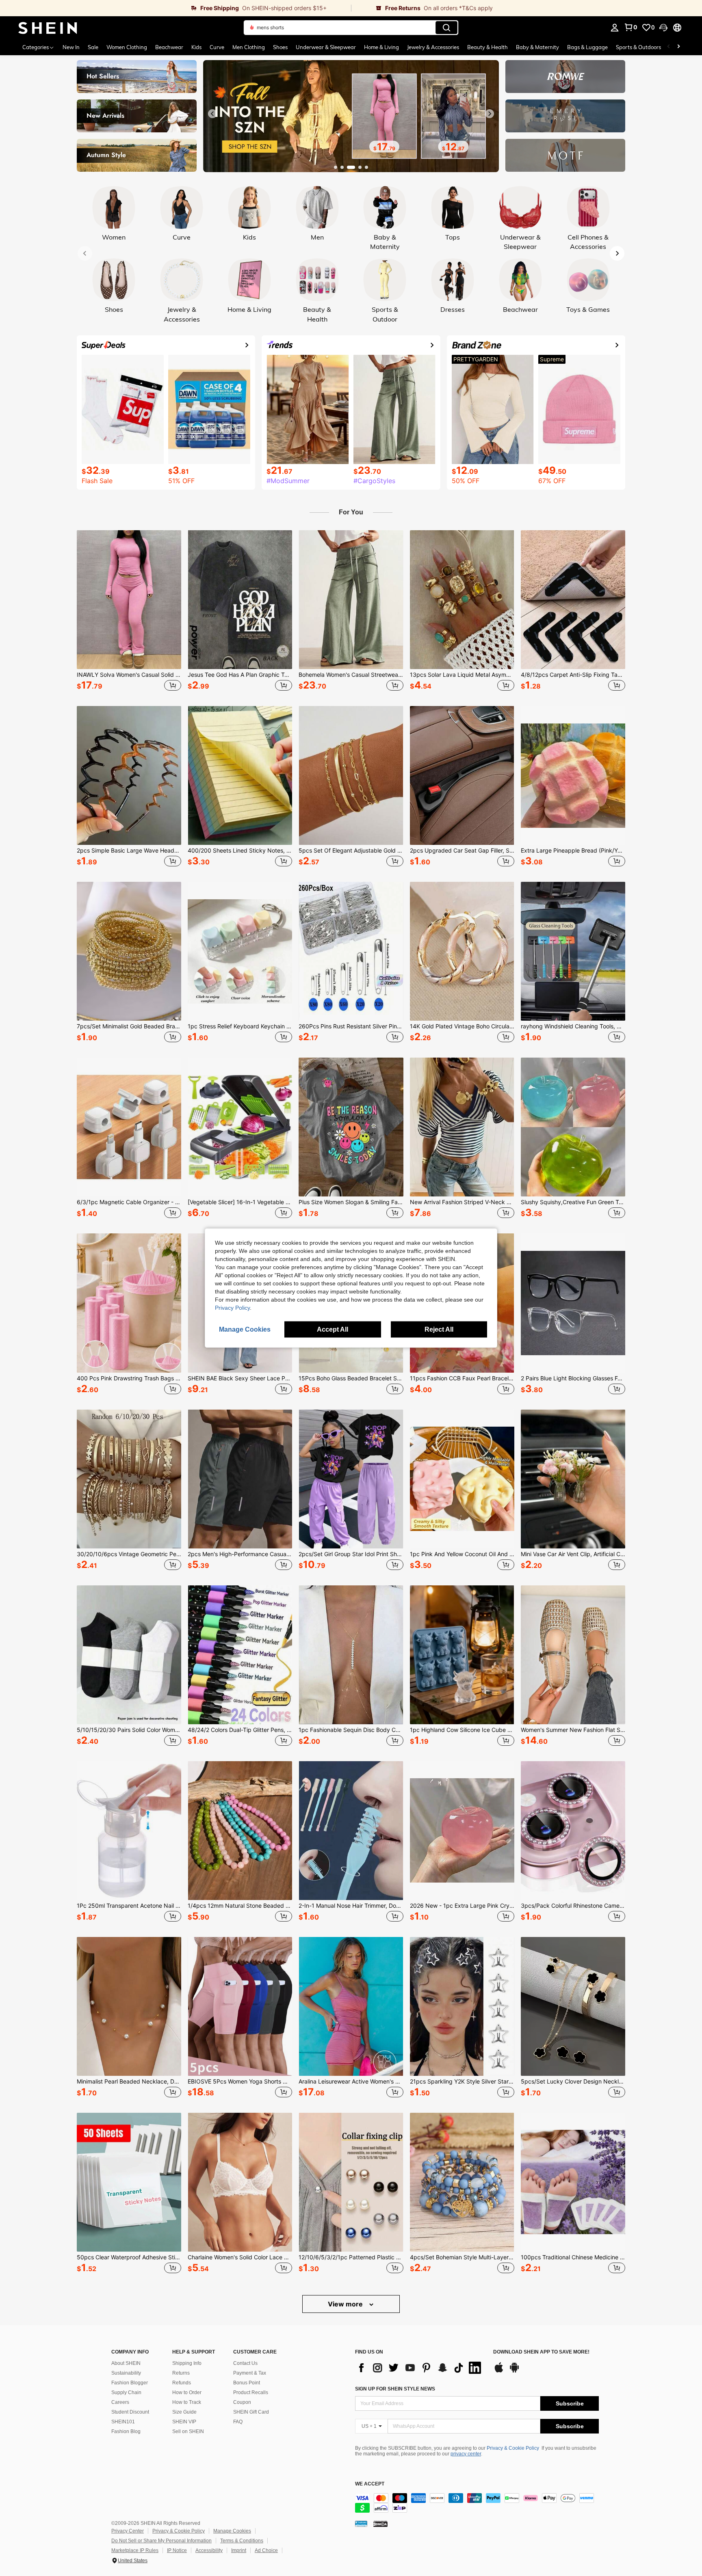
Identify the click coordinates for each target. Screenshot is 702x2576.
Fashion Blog (126, 2431)
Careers (120, 2402)
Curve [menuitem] (217, 47)
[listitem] (129, 612)
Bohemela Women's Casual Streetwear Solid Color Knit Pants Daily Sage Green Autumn (351, 675)
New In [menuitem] (71, 47)
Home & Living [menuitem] (381, 47)
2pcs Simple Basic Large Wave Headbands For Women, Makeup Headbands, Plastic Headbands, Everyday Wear (129, 851)
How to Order (187, 2392)
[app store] (499, 2371)
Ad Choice (266, 2550)
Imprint (239, 2550)
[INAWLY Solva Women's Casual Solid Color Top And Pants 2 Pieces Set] (129, 600)
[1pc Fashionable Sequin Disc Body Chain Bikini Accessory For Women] (351, 1655)
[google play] (514, 2371)
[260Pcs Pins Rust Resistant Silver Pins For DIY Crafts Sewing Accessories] (351, 951)
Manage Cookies (232, 2531)
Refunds (182, 2383)
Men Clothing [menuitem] (249, 47)
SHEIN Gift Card (251, 2412)
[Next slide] (490, 114)
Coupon (242, 2402)
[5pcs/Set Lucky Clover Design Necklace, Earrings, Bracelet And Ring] (573, 2006)
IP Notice (177, 2550)
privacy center (466, 2454)
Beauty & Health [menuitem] (487, 47)
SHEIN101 (123, 2422)
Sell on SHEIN (188, 2431)
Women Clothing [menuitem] (127, 47)
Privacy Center (128, 2531)
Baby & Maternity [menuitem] (537, 47)
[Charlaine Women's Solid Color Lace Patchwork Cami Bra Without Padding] (240, 2182)
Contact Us (245, 2363)
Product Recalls (251, 2392)
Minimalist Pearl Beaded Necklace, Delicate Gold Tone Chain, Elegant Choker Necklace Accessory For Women (129, 2082)
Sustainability (126, 2373)
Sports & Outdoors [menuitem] (638, 47)
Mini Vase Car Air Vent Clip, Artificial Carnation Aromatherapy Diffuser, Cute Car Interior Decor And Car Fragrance (573, 1554)
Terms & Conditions (242, 2541)
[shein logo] (48, 28)
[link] (175, 8)
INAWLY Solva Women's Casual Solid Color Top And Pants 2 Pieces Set (129, 675)
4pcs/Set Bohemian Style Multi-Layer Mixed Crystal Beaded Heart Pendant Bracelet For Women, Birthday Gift (462, 2257)
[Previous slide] (212, 114)
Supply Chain (126, 2392)
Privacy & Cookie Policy (513, 2448)
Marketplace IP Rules (135, 2550)
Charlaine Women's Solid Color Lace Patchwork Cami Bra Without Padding (240, 2257)
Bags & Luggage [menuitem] (587, 47)
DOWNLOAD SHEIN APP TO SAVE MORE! (541, 2352)
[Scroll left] (669, 47)
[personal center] (615, 28)
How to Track (187, 2402)
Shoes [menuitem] (280, 47)
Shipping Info (187, 2363)
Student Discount (130, 2412)
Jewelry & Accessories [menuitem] (433, 47)
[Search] (446, 28)
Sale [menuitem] (93, 47)
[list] (420, 2368)
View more (346, 2304)
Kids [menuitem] (196, 47)
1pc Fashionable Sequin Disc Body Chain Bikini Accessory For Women (351, 1730)
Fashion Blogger (130, 2383)
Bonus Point (247, 2383)
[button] (663, 28)
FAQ (238, 2422)
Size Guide (184, 2412)
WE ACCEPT (370, 2484)
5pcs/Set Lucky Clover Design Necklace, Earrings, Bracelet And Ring (573, 2082)
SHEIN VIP (184, 2422)
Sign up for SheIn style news (395, 2389)
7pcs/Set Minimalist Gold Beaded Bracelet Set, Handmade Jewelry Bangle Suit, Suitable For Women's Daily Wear (129, 1026)
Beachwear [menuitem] (169, 47)
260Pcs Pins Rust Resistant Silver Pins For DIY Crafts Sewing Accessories (351, 1026)
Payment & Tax (250, 2373)
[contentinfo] (477, 2503)
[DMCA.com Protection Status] (380, 2523)
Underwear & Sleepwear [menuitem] (326, 47)
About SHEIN (126, 2363)
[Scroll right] (678, 47)
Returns (181, 2373)
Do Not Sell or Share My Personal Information (161, 2541)
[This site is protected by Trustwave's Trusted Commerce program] (361, 2523)
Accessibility (209, 2550)
